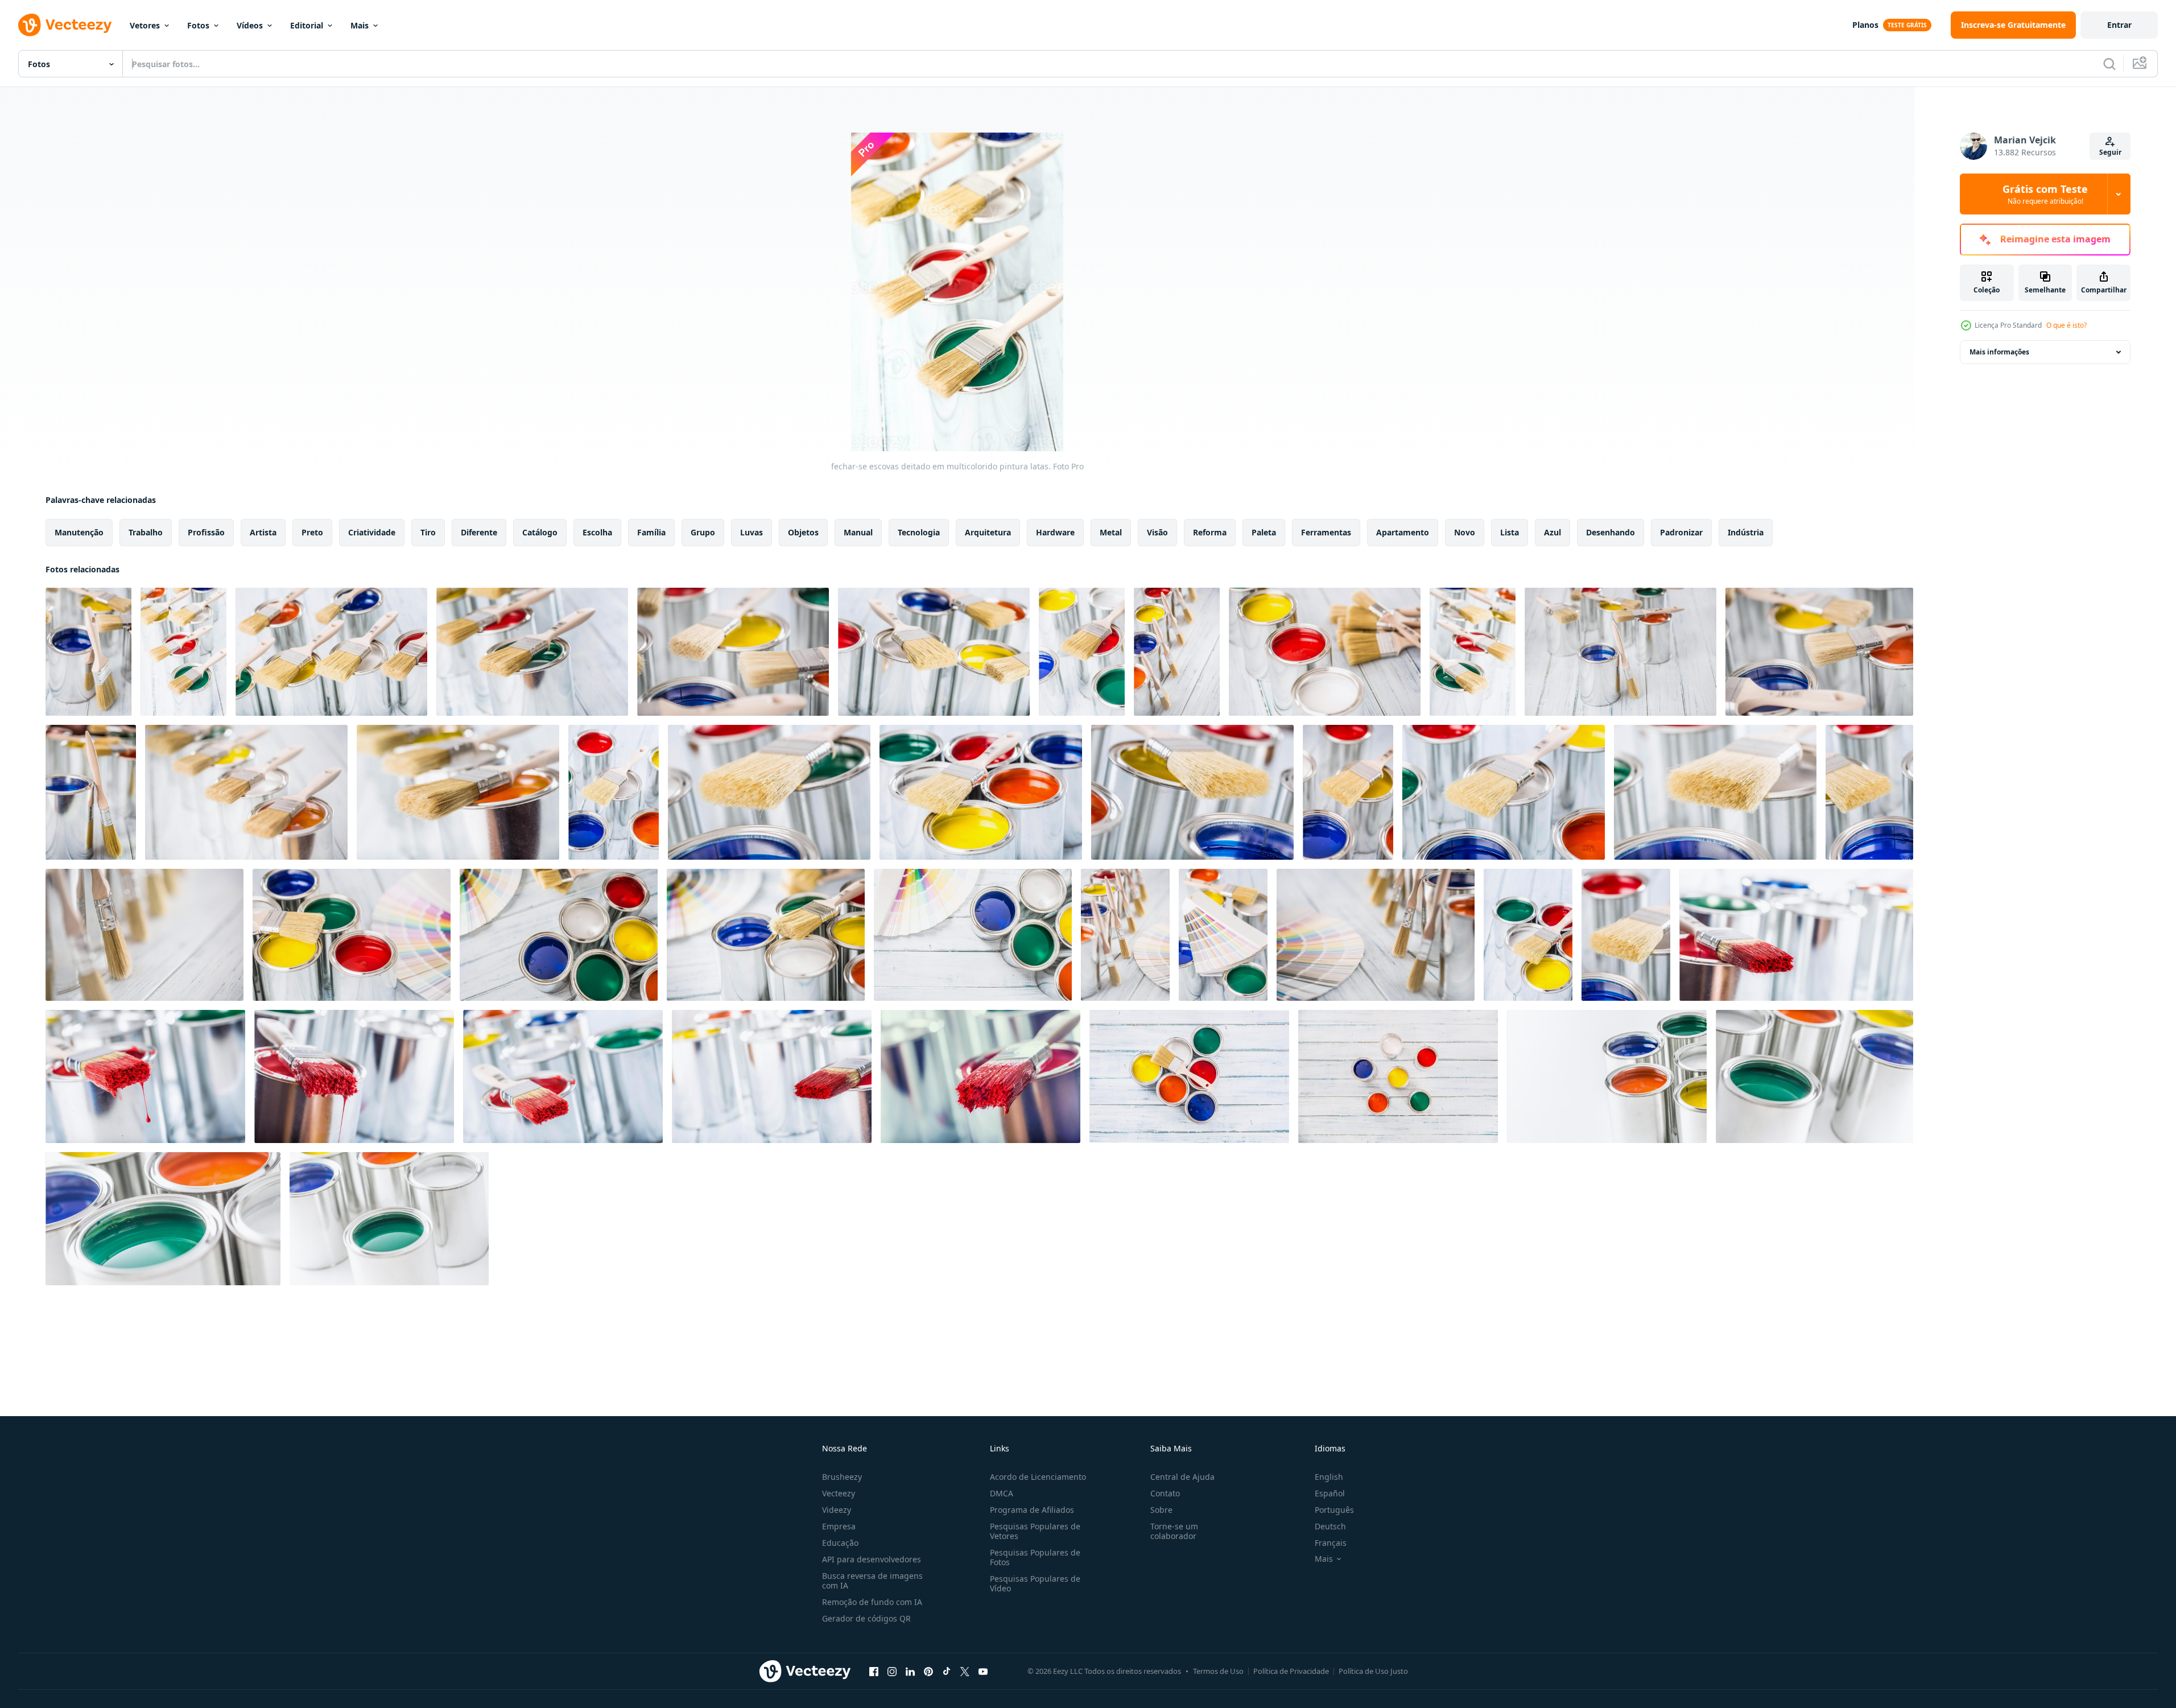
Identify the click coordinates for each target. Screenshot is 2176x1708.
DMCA (1002, 1493)
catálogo (540, 532)
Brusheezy (842, 1477)
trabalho (146, 532)
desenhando (1611, 532)
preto (312, 532)
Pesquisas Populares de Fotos (1035, 1557)
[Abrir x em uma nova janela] (965, 1671)
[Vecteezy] (65, 25)
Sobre (1161, 1510)
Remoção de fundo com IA (872, 1602)
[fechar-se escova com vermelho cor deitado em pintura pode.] (1796, 935)
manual (858, 532)
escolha (597, 532)
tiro (428, 532)
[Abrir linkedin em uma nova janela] (910, 1671)
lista (1510, 532)
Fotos (198, 25)
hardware (1055, 532)
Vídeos (250, 25)
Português (1334, 1510)
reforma (1210, 532)
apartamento (1403, 532)
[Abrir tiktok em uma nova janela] (947, 1671)
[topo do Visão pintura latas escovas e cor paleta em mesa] (973, 935)
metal (1111, 532)
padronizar (1681, 532)
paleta (1264, 532)
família (651, 532)
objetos (803, 532)
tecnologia (919, 532)
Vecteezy (839, 1493)
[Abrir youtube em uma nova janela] (983, 1671)
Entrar (2119, 25)
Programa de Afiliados (1032, 1510)
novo (1465, 532)
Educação (840, 1543)
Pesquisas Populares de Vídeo (1035, 1583)
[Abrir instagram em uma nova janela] (892, 1671)
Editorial (307, 25)
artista (263, 532)
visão (1157, 532)
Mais (360, 25)
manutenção (79, 532)
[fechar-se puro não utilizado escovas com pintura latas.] (144, 935)
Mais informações (1999, 352)
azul (1552, 532)
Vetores (145, 25)
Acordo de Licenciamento (1038, 1477)
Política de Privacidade (1291, 1671)
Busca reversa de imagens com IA (872, 1581)
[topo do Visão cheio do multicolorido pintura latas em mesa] (1398, 1076)
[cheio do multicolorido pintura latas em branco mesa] (1607, 1076)
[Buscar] (2109, 64)
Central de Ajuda (1182, 1477)
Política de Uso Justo (1373, 1671)
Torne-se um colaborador (1174, 1531)
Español (1330, 1493)
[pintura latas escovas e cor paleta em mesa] (352, 935)
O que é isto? (2066, 325)
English (1329, 1477)
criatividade (372, 532)
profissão (206, 532)
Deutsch (1330, 1526)
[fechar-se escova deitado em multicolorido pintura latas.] (614, 792)
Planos (1865, 25)
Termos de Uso (1218, 1671)
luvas (752, 532)
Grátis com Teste (2045, 194)
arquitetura (988, 532)
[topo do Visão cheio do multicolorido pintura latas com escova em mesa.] (1189, 1076)
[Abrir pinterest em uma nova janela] (928, 1671)
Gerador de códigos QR (866, 1618)
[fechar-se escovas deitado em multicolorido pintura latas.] (88, 652)
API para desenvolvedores (872, 1559)
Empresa (839, 1526)
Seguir (2110, 152)
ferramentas (1326, 532)
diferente (479, 532)
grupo (703, 532)
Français (1331, 1543)
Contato (1165, 1493)
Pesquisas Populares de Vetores (1035, 1531)
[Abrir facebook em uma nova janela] (874, 1671)
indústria (1746, 532)
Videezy (837, 1510)
